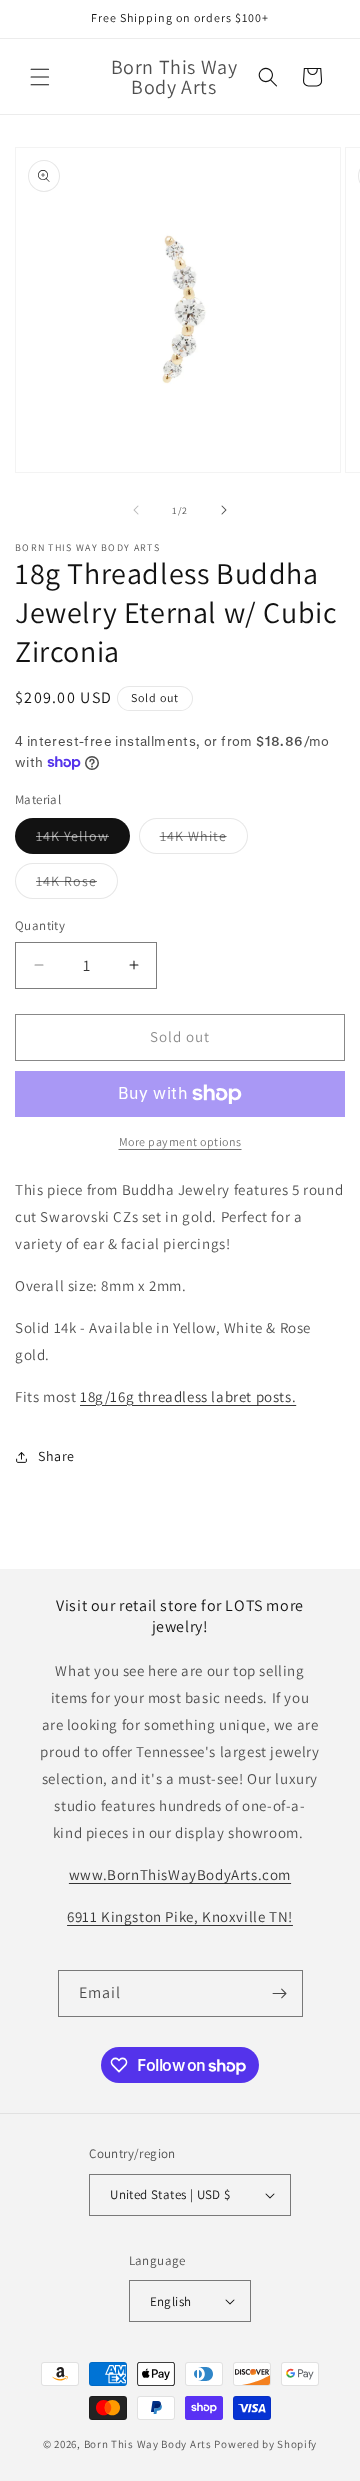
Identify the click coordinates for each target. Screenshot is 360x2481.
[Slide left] (136, 510)
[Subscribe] (280, 1993)
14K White (204, 840)
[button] (40, 77)
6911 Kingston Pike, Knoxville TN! (180, 1916)
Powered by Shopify (265, 2444)
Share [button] (56, 1456)
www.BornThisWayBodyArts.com (180, 1874)
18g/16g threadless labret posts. (188, 1396)
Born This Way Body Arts (148, 2444)
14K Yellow (83, 840)
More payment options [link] (180, 1141)
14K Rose (77, 885)
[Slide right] (224, 510)
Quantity (40, 925)
